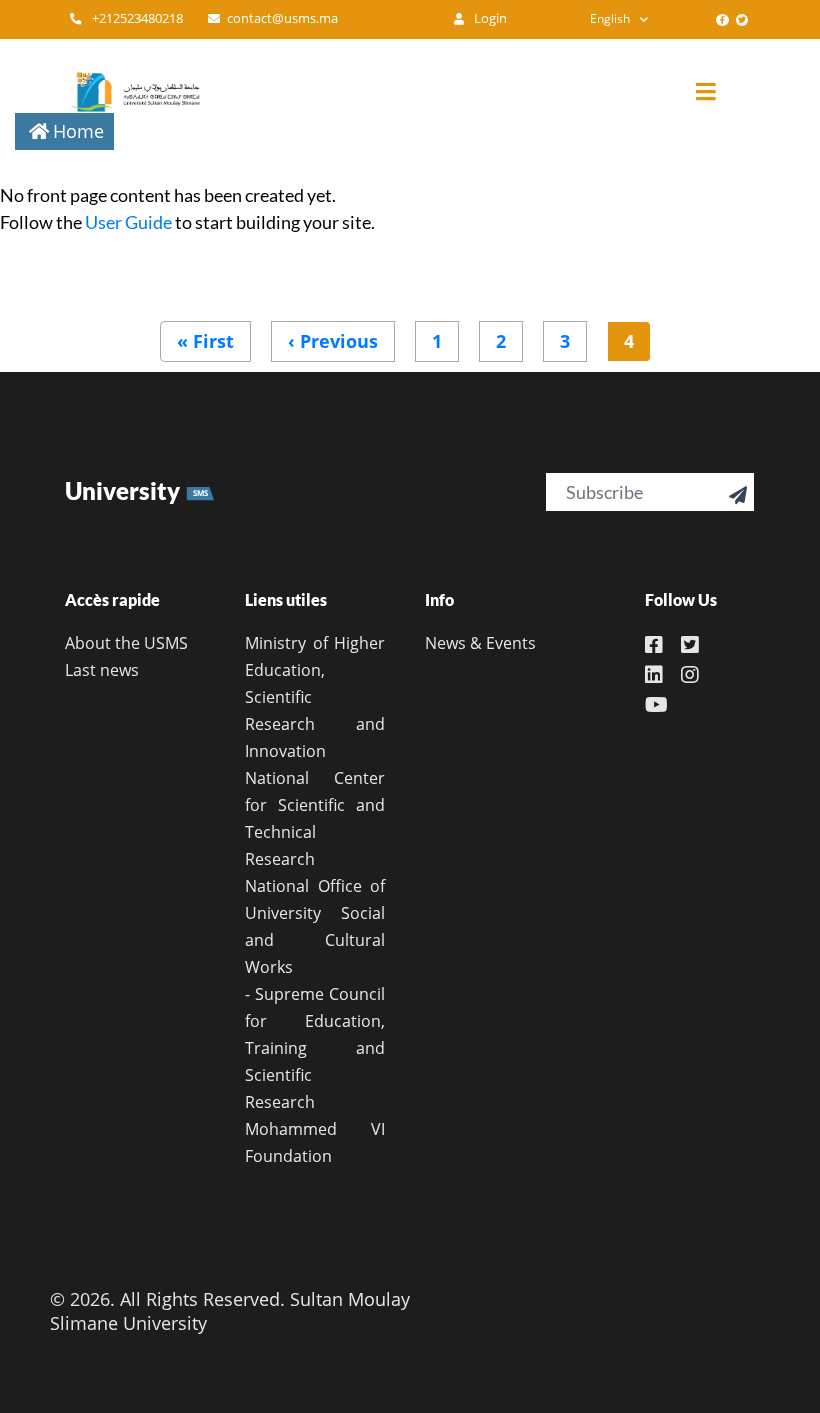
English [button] (610, 18)
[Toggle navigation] (721, 92)
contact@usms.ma (282, 18)
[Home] (125, 92)
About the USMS (126, 643)
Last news (102, 670)
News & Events (480, 643)
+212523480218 (136, 18)
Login (489, 18)
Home (78, 131)
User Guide (128, 222)
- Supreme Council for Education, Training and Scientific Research (315, 1048)
